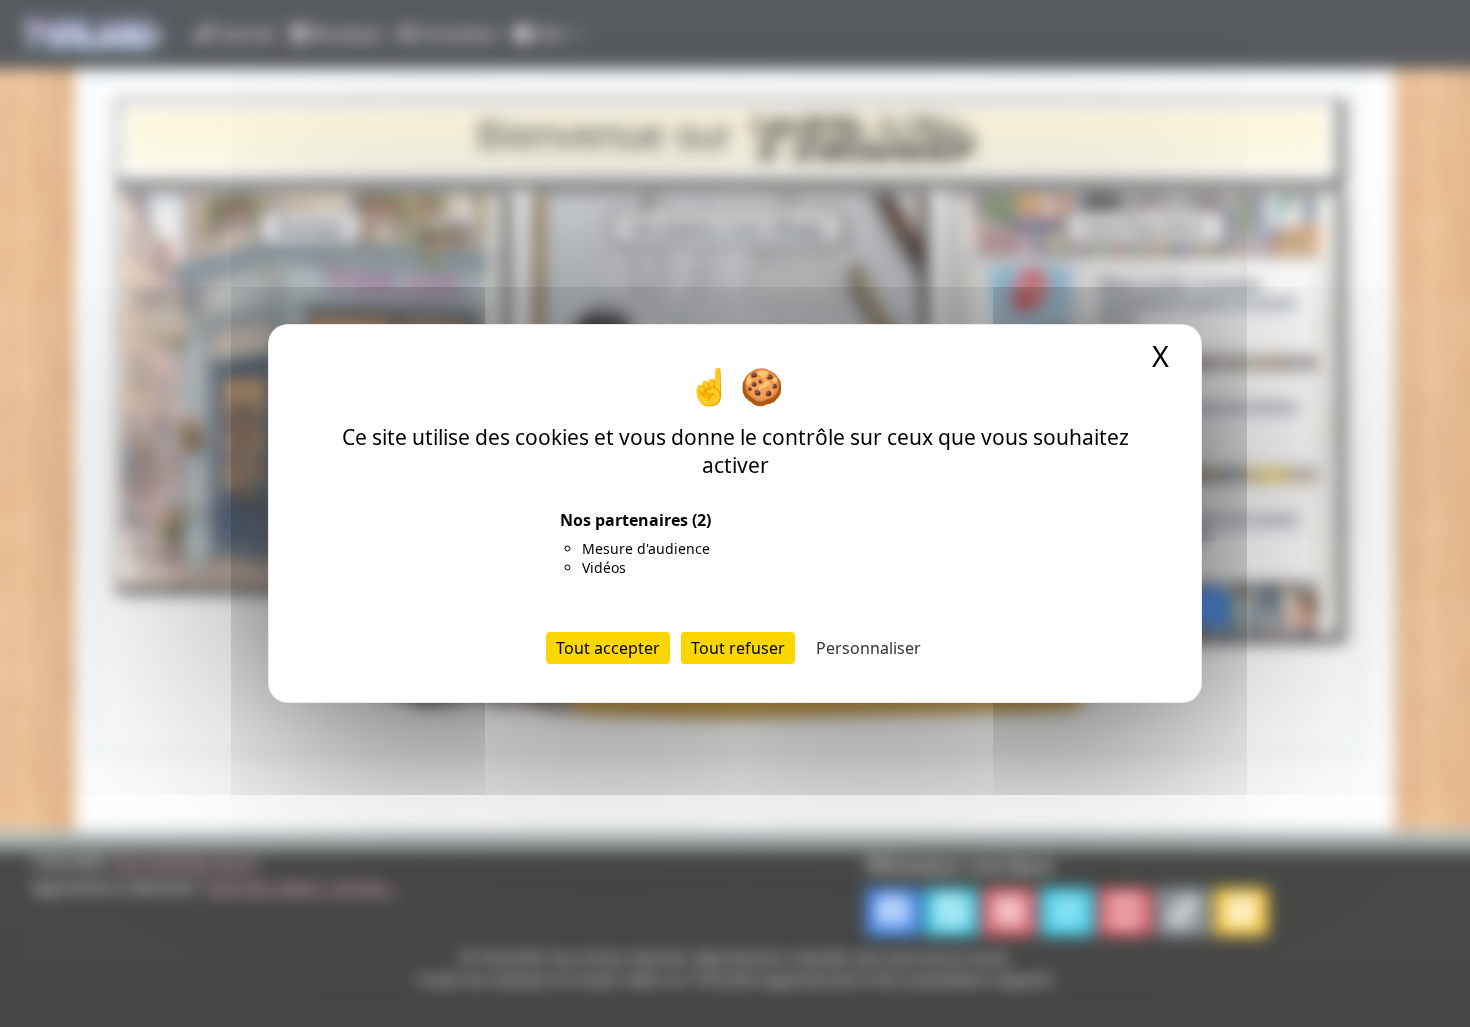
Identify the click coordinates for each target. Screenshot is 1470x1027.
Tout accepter (608, 648)
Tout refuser (738, 648)
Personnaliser (868, 648)
